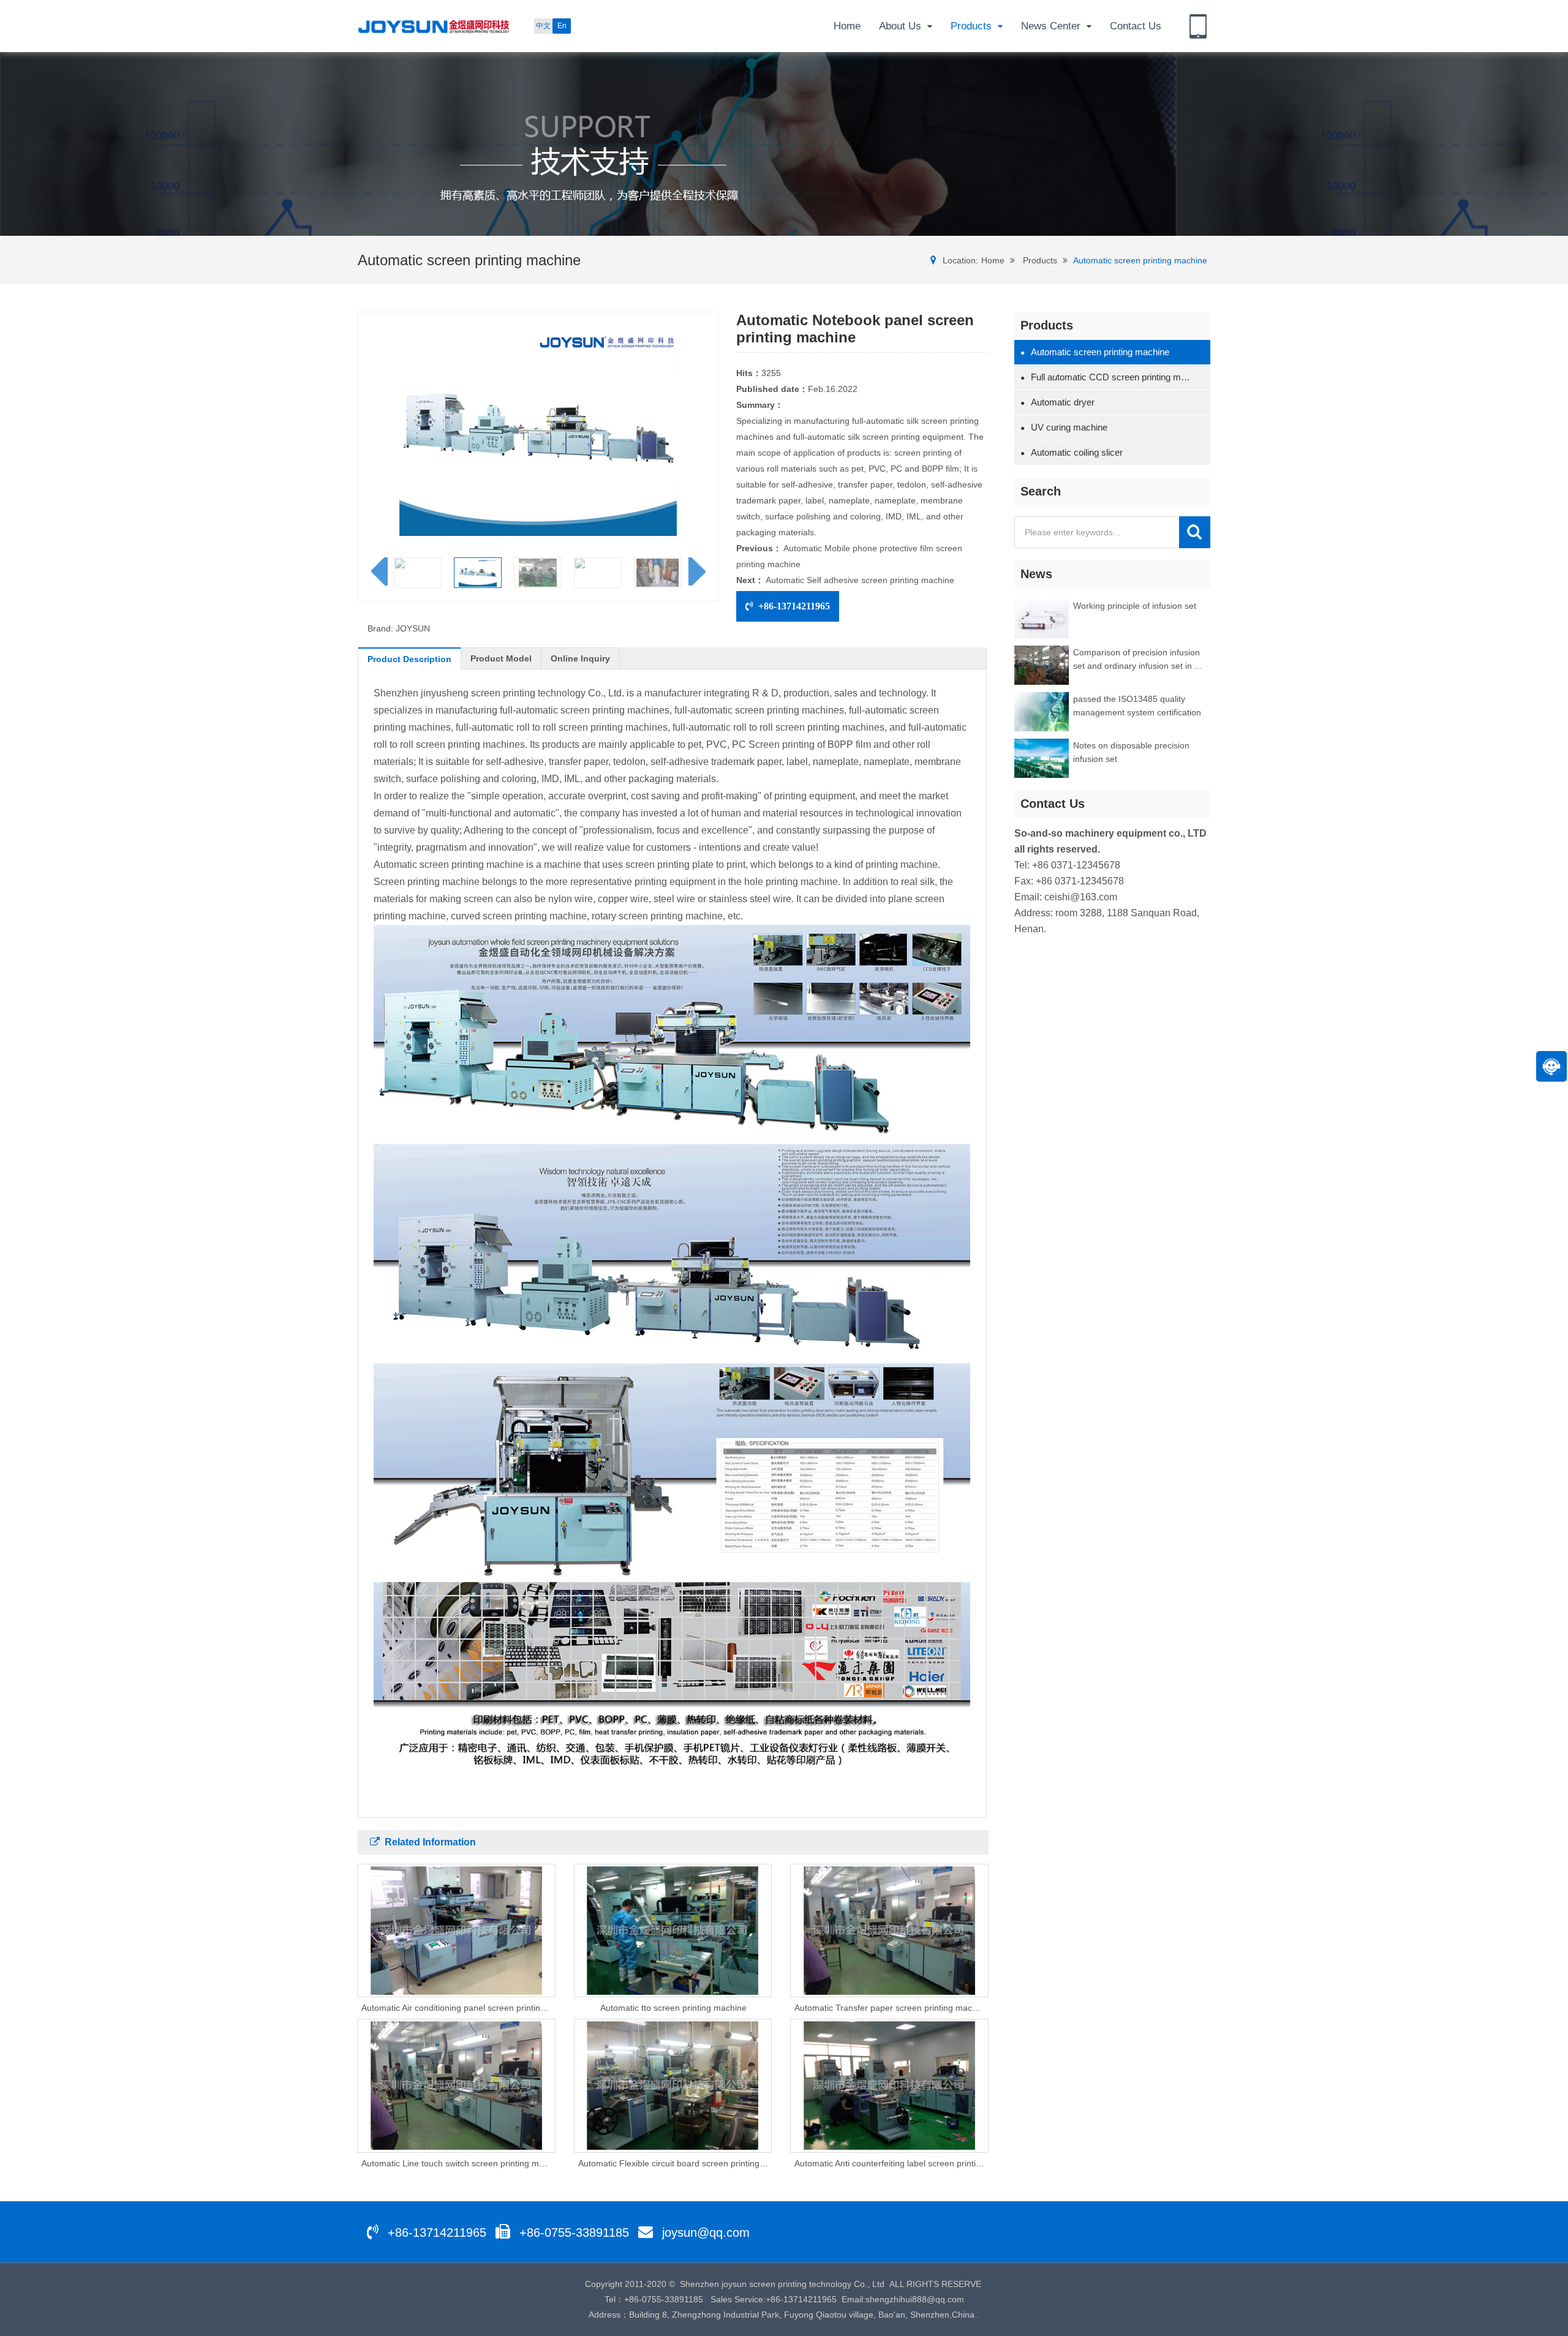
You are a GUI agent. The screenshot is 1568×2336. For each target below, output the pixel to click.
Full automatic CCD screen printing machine (1108, 377)
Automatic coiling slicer (1072, 452)
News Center (1051, 26)
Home (847, 26)
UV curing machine (1064, 427)
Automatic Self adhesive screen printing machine (860, 580)
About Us (900, 26)
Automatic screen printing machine (1140, 260)
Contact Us (1136, 26)
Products (971, 26)
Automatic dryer (1057, 402)
